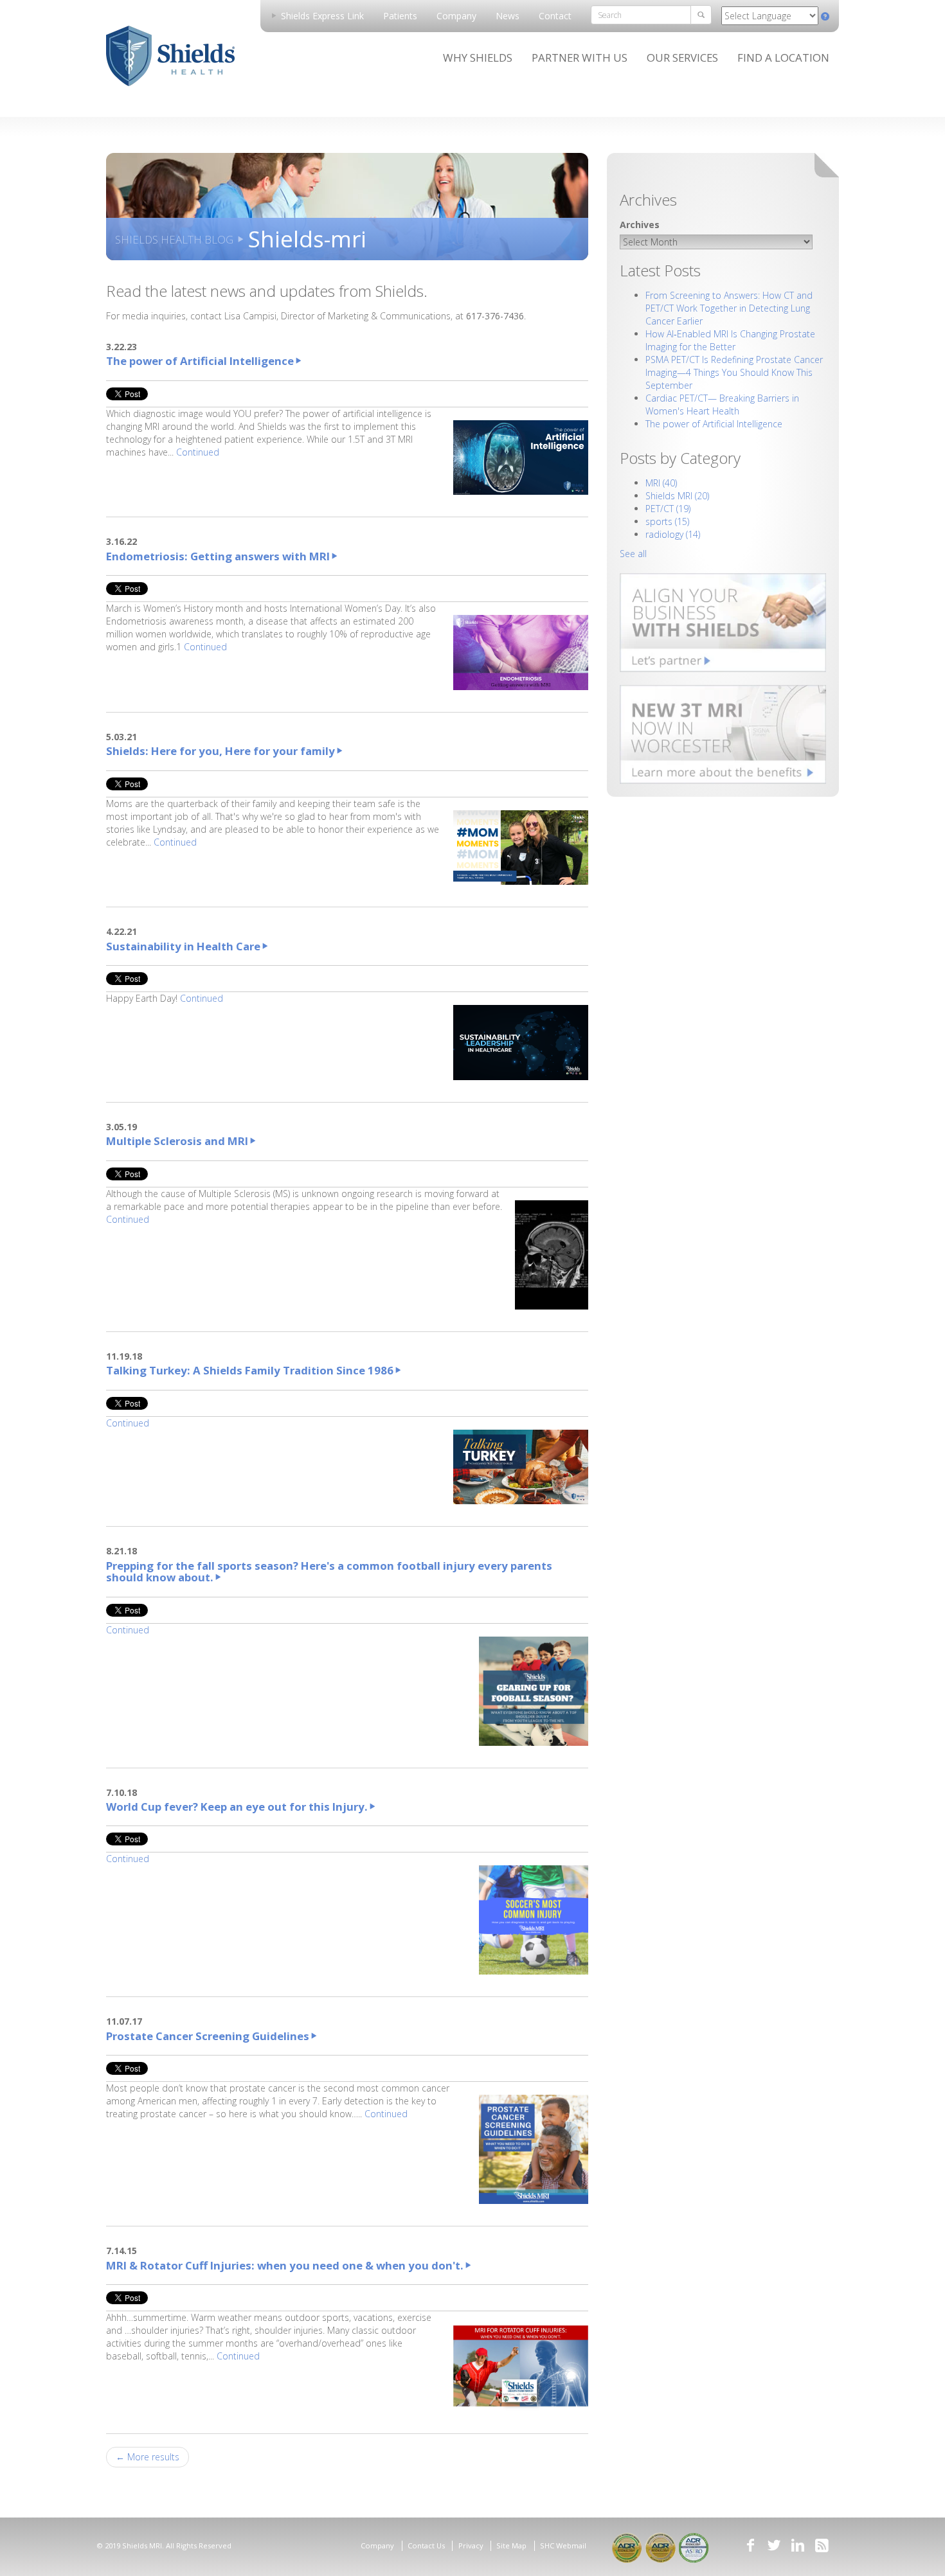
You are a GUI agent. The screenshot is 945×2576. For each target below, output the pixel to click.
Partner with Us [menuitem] (580, 58)
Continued (198, 452)
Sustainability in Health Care (183, 946)
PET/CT (668, 509)
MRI (661, 483)
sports (667, 521)
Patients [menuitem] (400, 16)
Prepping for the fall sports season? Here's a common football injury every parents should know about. (329, 1571)
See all (633, 554)
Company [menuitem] (456, 16)
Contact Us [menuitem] (426, 2545)
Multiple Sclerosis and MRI (177, 1141)
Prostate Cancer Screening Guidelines (208, 2036)
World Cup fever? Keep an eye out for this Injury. (237, 1807)
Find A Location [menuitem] (783, 58)
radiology (673, 534)
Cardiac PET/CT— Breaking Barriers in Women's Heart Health (722, 404)
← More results (148, 2457)
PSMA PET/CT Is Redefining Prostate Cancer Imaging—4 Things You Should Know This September (734, 372)
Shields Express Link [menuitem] (321, 16)
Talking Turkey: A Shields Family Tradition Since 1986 (250, 1370)
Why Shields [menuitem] (478, 58)
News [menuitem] (508, 16)
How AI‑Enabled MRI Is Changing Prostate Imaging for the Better (730, 340)
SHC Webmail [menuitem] (563, 2545)
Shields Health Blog (174, 239)
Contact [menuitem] (555, 16)
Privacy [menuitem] (471, 2545)
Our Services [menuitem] (682, 58)
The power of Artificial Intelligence (200, 361)
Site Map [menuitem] (511, 2545)
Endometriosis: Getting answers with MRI (218, 556)
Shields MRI (677, 496)
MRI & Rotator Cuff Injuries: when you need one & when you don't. (285, 2265)
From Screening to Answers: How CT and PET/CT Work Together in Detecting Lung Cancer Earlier (729, 308)
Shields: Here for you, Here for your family (221, 751)
